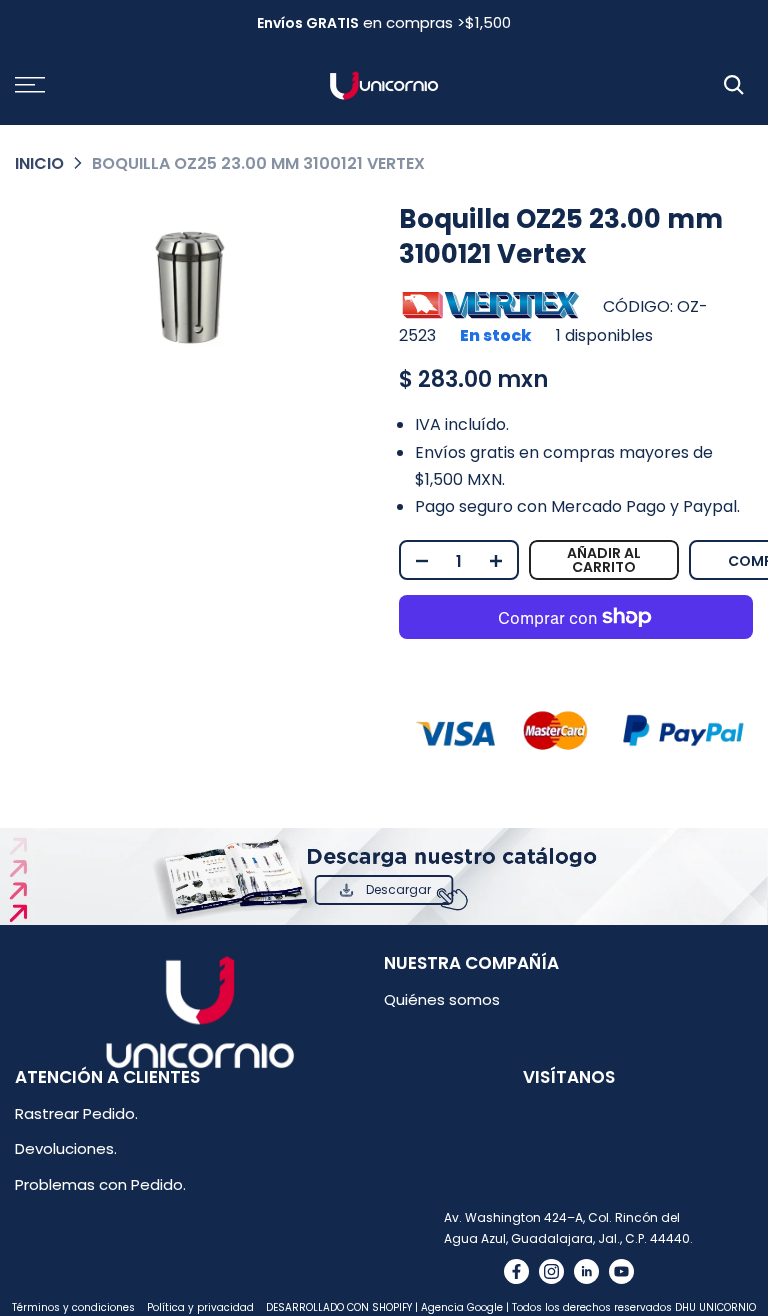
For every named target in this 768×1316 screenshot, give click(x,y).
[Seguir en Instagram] (551, 1271)
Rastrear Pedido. (76, 1113)
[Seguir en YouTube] (621, 1271)
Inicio (39, 163)
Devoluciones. (66, 1148)
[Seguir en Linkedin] (586, 1271)
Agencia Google (462, 1307)
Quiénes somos (442, 999)
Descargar (398, 889)
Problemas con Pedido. (100, 1184)
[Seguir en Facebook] (516, 1271)
